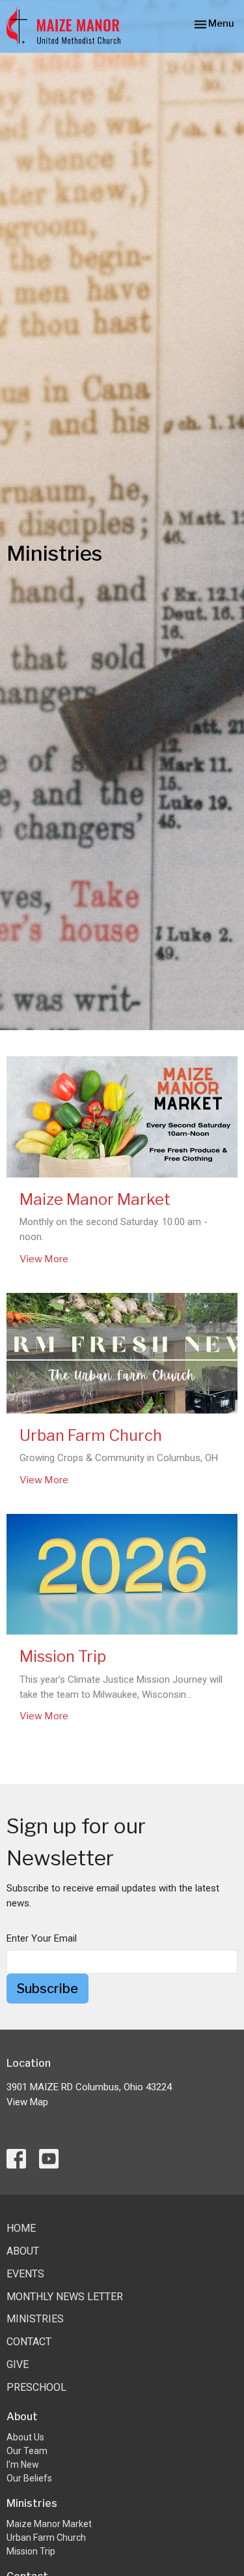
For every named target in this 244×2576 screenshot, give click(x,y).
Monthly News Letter (65, 2297)
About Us (25, 2437)
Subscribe (47, 1989)
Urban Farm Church (46, 2538)
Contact (29, 2342)
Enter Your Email (42, 1938)
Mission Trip (31, 2551)
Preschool (36, 2387)
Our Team (27, 2451)
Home (21, 2228)
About (23, 2251)
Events (25, 2274)
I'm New (23, 2465)
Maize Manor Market (49, 2524)
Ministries (35, 2319)
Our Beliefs (29, 2478)
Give (18, 2364)
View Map (27, 2102)
